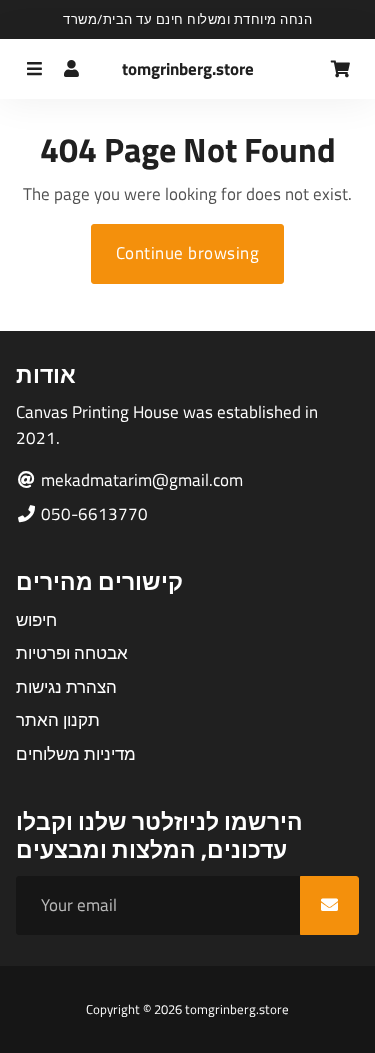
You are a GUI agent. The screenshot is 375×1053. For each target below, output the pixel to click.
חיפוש (36, 620)
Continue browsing (188, 253)
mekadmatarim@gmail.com (140, 480)
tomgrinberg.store (237, 1009)
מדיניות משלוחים (76, 754)
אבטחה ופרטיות (72, 653)
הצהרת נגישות (66, 687)
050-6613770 (92, 514)
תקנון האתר (58, 720)
